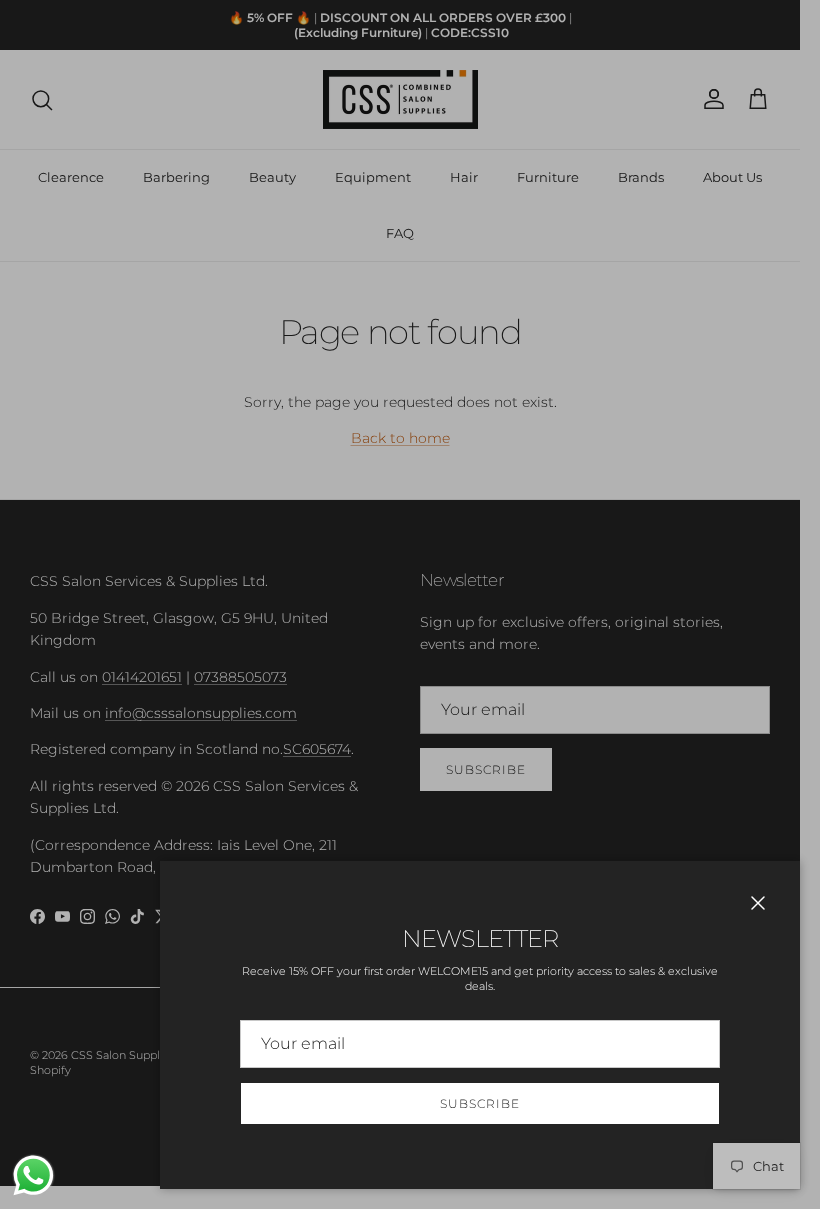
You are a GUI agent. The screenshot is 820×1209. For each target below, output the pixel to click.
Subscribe (480, 1103)
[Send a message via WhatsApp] (33, 1175)
